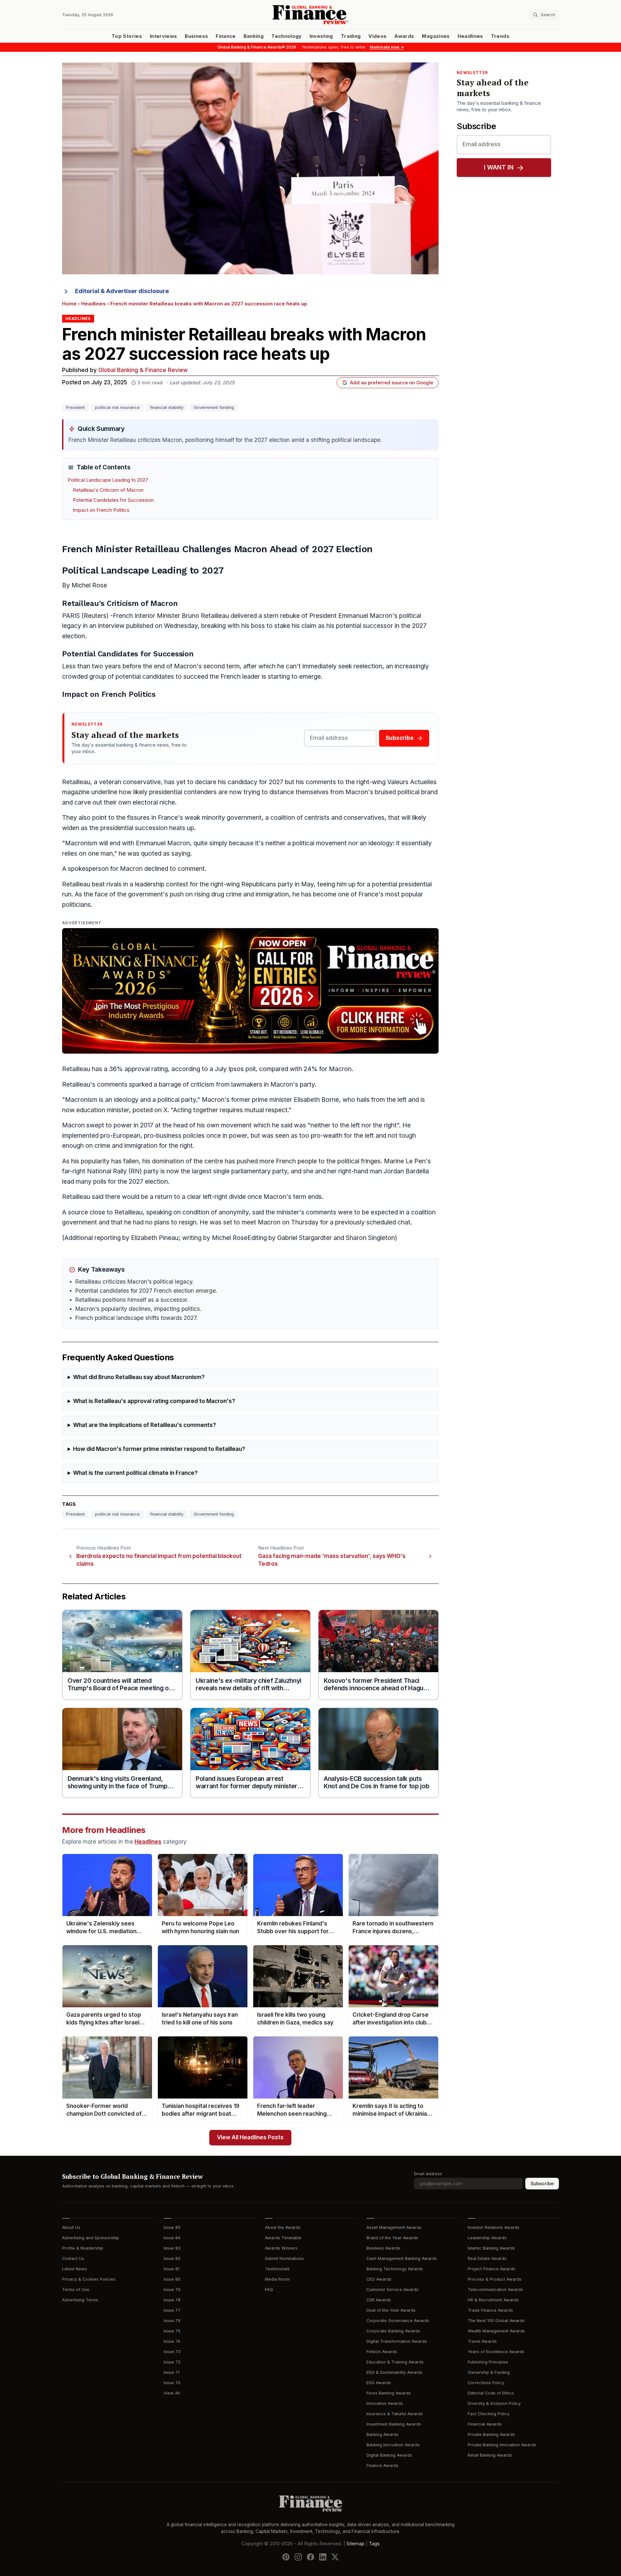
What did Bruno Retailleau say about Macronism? (139, 1377)
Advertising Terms (80, 2300)
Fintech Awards (382, 2352)
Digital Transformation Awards (397, 2341)
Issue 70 (172, 2383)
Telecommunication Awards (495, 2290)
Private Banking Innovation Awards (502, 2445)
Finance (226, 36)
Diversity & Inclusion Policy (494, 2403)
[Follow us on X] (335, 2557)
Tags (374, 2544)
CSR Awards (379, 2300)
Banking (254, 36)
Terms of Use (76, 2290)
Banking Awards (382, 2434)
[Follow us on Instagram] (298, 2557)
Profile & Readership (83, 2248)
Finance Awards (382, 2466)
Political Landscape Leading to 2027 (108, 480)
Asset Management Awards (394, 2227)
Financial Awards (485, 2424)
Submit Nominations (284, 2258)
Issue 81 (172, 2269)
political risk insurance (117, 407)
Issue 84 (172, 2238)
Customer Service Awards (392, 2290)
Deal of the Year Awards (391, 2310)
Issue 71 (172, 2372)
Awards (404, 36)
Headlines (470, 36)
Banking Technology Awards (395, 2269)
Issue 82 (172, 2258)
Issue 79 (172, 2290)
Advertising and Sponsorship (91, 2238)
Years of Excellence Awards (496, 2352)
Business (196, 36)
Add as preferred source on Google (392, 383)
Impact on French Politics (101, 510)
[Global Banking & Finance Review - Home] (310, 15)
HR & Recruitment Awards (493, 2300)
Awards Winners (281, 2248)
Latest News (75, 2269)
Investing (321, 36)
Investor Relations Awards (494, 2227)
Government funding (214, 407)
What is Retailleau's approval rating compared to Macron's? (154, 1401)
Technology (287, 36)
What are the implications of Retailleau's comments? (145, 1425)
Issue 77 (172, 2310)
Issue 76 (172, 2321)
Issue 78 (172, 2300)
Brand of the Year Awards (392, 2238)
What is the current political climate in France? (135, 1473)
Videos (377, 36)
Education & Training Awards (395, 2362)
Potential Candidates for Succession (113, 500)
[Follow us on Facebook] (310, 2557)
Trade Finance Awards (490, 2310)
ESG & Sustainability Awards (394, 2372)
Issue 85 (172, 2227)
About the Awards (283, 2227)
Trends (500, 36)
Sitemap (355, 2544)
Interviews (163, 36)
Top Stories (127, 36)
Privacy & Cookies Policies (89, 2279)
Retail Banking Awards (490, 2455)
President (75, 407)
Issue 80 (172, 2279)
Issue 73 (172, 2352)
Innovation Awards (385, 2403)
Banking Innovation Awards (393, 2445)
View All (172, 2393)
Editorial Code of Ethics (491, 2393)
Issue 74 (172, 2341)
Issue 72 (172, 2362)
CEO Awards (379, 2279)
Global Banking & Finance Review (143, 370)
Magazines (436, 36)
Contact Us (73, 2258)
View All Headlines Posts (250, 2138)
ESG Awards (379, 2383)
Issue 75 (172, 2331)
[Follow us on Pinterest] (286, 2557)
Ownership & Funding (489, 2372)
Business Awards (383, 2248)
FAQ (269, 2290)
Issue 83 (172, 2248)
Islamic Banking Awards (491, 2248)
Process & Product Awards (495, 2279)
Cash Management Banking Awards (402, 2258)
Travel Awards (482, 2341)
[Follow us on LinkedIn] (323, 2557)
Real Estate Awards (487, 2258)
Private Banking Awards (491, 2434)
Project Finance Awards (491, 2269)
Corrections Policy (486, 2383)
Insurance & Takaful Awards (395, 2414)
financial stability (167, 407)
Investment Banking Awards (394, 2424)
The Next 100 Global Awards (496, 2321)
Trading (351, 36)
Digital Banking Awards (389, 2455)
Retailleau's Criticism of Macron (108, 490)
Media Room (277, 2279)
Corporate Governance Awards (398, 2321)
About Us (71, 2227)
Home (69, 304)
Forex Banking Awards (389, 2393)
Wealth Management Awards (496, 2331)
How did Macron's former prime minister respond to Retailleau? (159, 1449)
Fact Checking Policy (489, 2414)
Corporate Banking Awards (393, 2331)
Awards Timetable (283, 2238)
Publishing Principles (488, 2362)
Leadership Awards (487, 2238)
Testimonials (277, 2269)
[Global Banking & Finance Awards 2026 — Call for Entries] (250, 991)
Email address (428, 2174)
